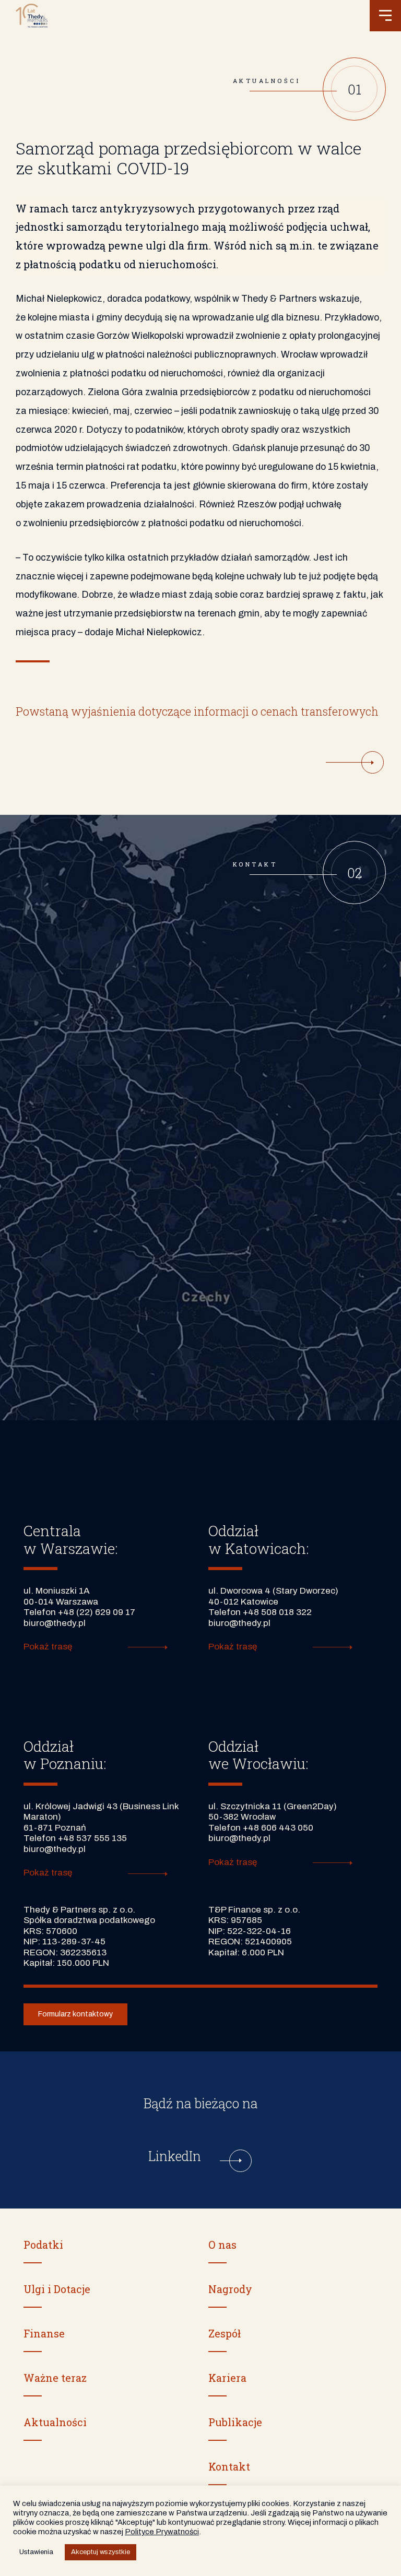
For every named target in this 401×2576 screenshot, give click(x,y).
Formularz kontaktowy (75, 2014)
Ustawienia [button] (36, 2552)
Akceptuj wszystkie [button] (101, 2552)
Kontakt (229, 2466)
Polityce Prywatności (162, 2532)
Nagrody (230, 2289)
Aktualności (55, 2422)
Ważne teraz (55, 2378)
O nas (222, 2245)
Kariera (227, 2378)
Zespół (225, 2333)
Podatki (43, 2245)
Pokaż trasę (48, 1647)
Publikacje (235, 2422)
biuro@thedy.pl (55, 1623)
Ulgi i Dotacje (57, 2289)
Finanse (44, 2333)
